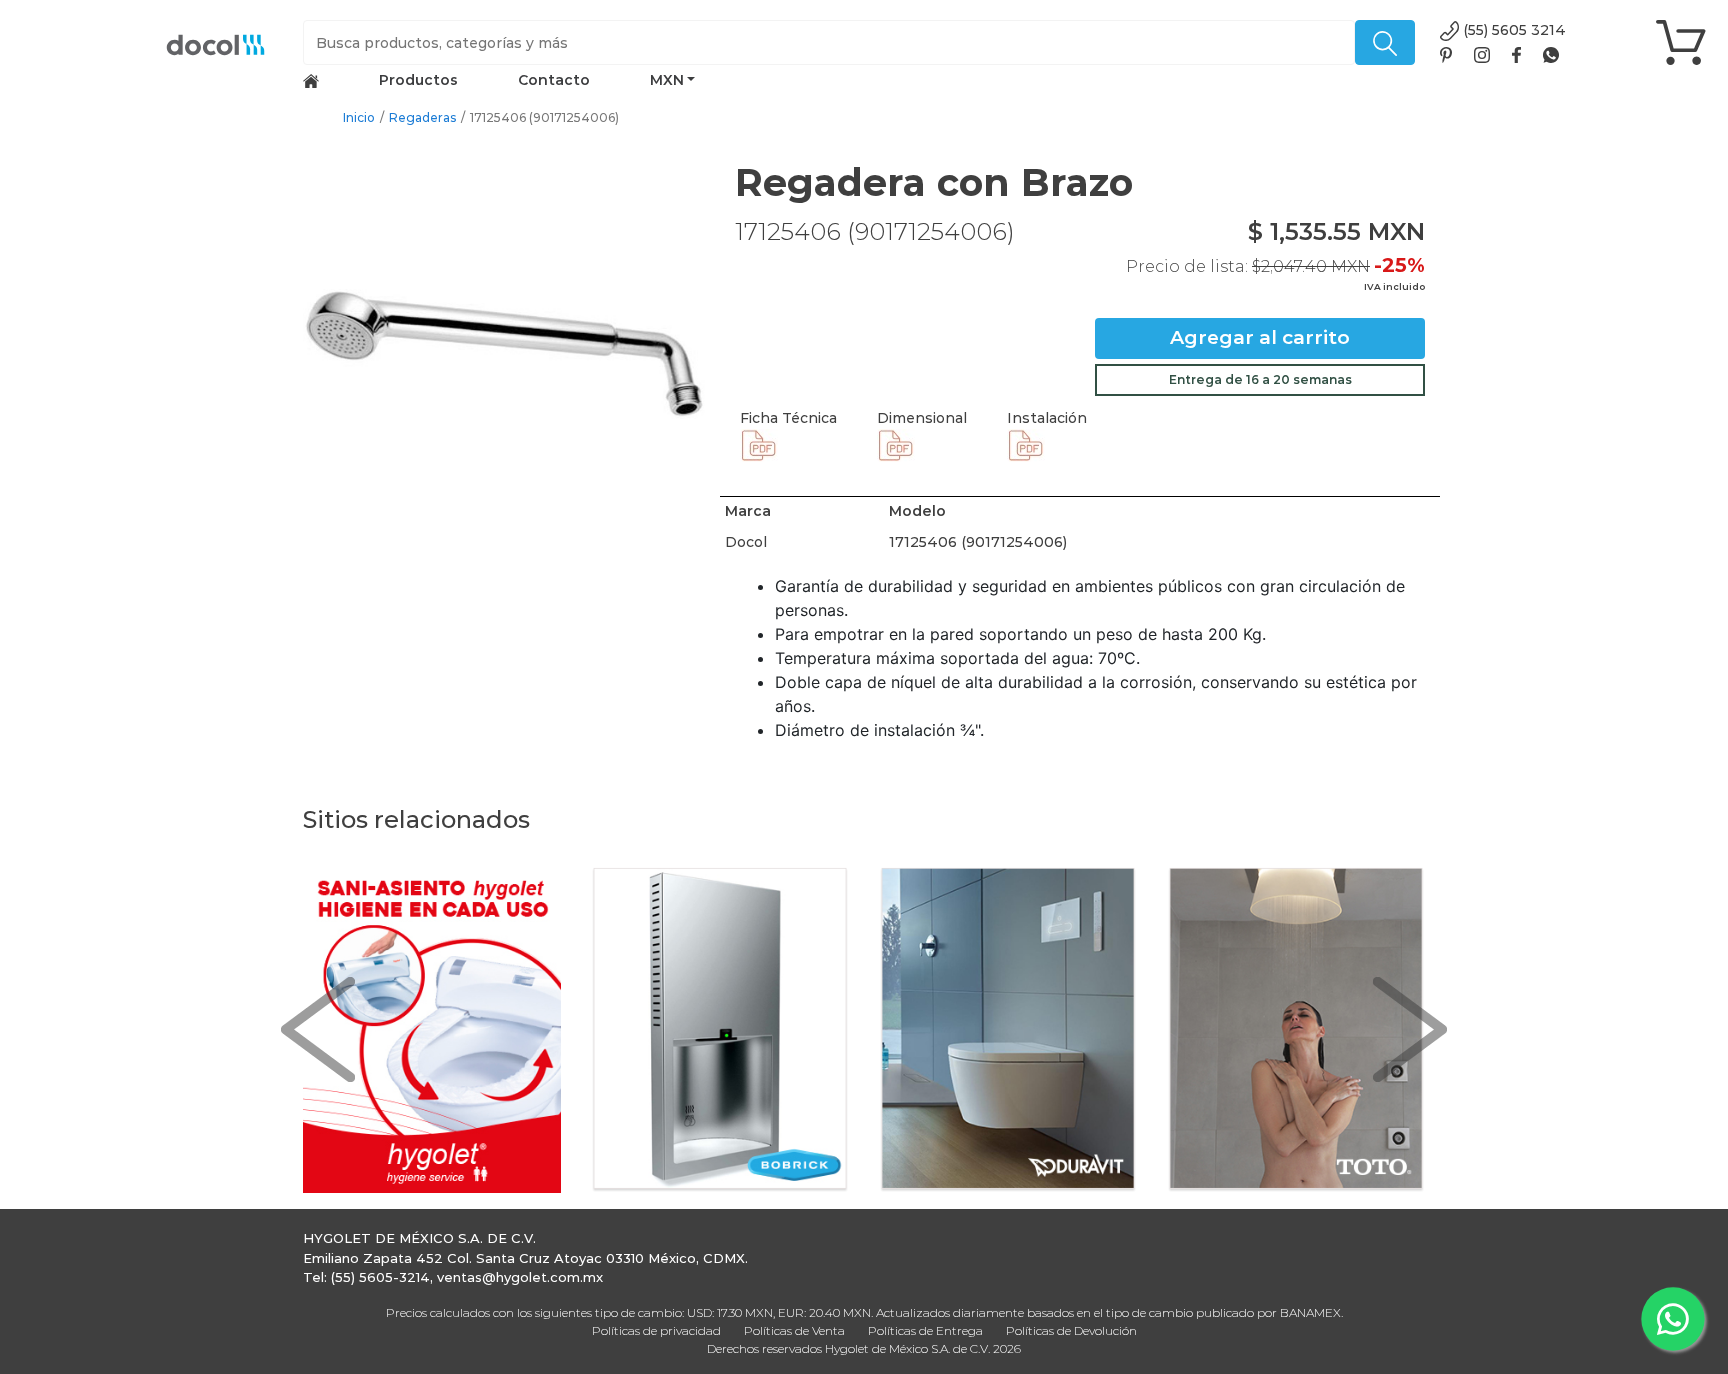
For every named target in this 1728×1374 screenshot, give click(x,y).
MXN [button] (667, 80)
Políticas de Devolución (1071, 1330)
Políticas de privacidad (656, 1330)
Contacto (554, 80)
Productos (418, 80)
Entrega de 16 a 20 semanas (1260, 379)
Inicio (359, 117)
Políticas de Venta (794, 1330)
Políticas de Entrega (925, 1330)
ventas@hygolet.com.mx (520, 1277)
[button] (318, 1030)
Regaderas (422, 117)
